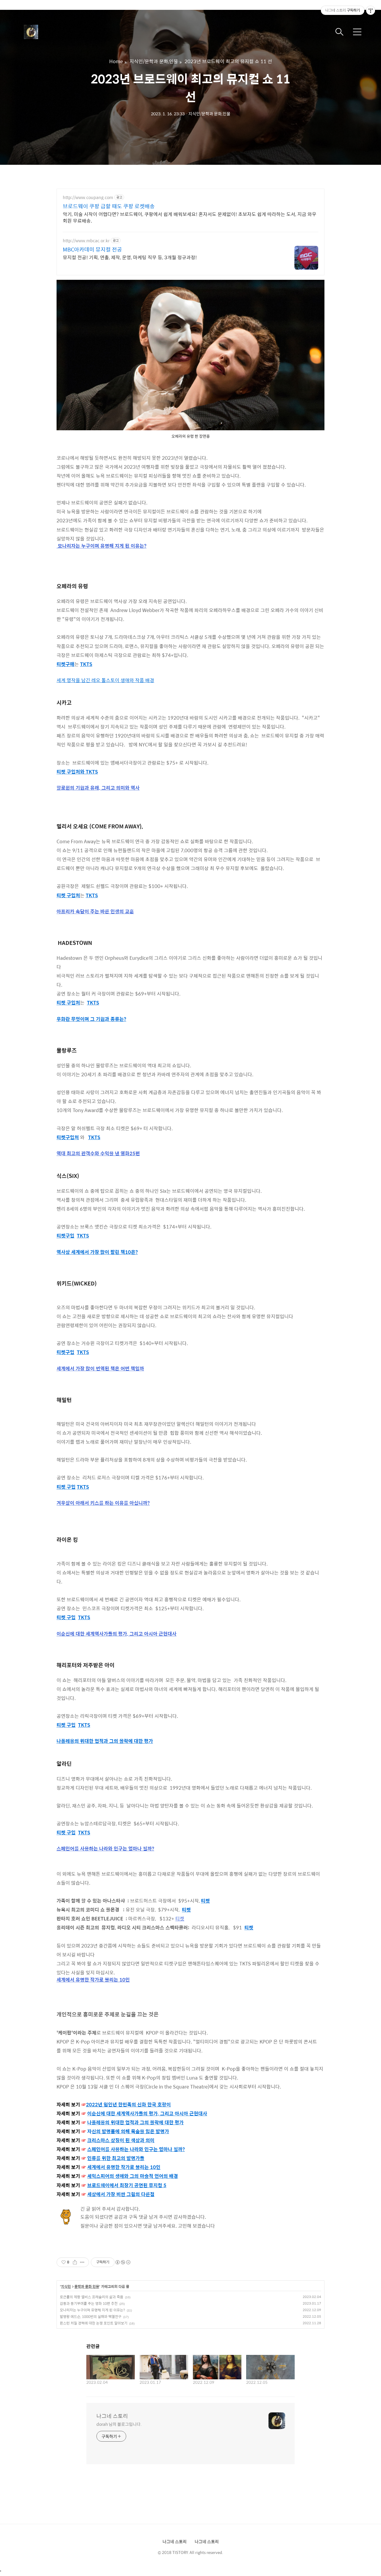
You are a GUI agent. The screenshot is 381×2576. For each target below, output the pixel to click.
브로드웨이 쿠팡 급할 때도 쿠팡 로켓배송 (109, 206)
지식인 (66, 2287)
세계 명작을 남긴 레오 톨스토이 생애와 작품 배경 (105, 680)
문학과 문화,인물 (87, 2287)
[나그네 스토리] (54, 32)
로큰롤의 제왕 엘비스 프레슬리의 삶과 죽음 (92, 2297)
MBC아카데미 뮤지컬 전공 (92, 249)
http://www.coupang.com (88, 197)
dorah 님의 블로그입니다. (119, 2424)
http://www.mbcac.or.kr (86, 241)
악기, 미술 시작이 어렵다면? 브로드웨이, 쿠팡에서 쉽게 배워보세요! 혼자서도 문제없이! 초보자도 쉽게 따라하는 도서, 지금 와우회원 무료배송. (190, 217)
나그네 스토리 (112, 2416)
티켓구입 (65, 1236)
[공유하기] (75, 2262)
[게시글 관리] (82, 2262)
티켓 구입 (66, 1487)
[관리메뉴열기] (371, 10)
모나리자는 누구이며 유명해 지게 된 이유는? (92, 2310)
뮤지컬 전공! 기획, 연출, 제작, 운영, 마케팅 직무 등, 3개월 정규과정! (130, 257)
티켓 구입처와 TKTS (77, 772)
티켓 (205, 1901)
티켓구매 (65, 664)
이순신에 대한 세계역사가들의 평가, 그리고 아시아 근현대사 (147, 2113)
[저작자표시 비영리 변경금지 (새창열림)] (123, 2262)
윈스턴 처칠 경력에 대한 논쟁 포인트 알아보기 (94, 2323)
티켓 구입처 (68, 895)
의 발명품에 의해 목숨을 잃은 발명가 (130, 2131)
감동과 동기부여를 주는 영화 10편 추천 (89, 2303)
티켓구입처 (68, 1137)
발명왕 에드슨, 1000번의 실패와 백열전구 (91, 2316)
